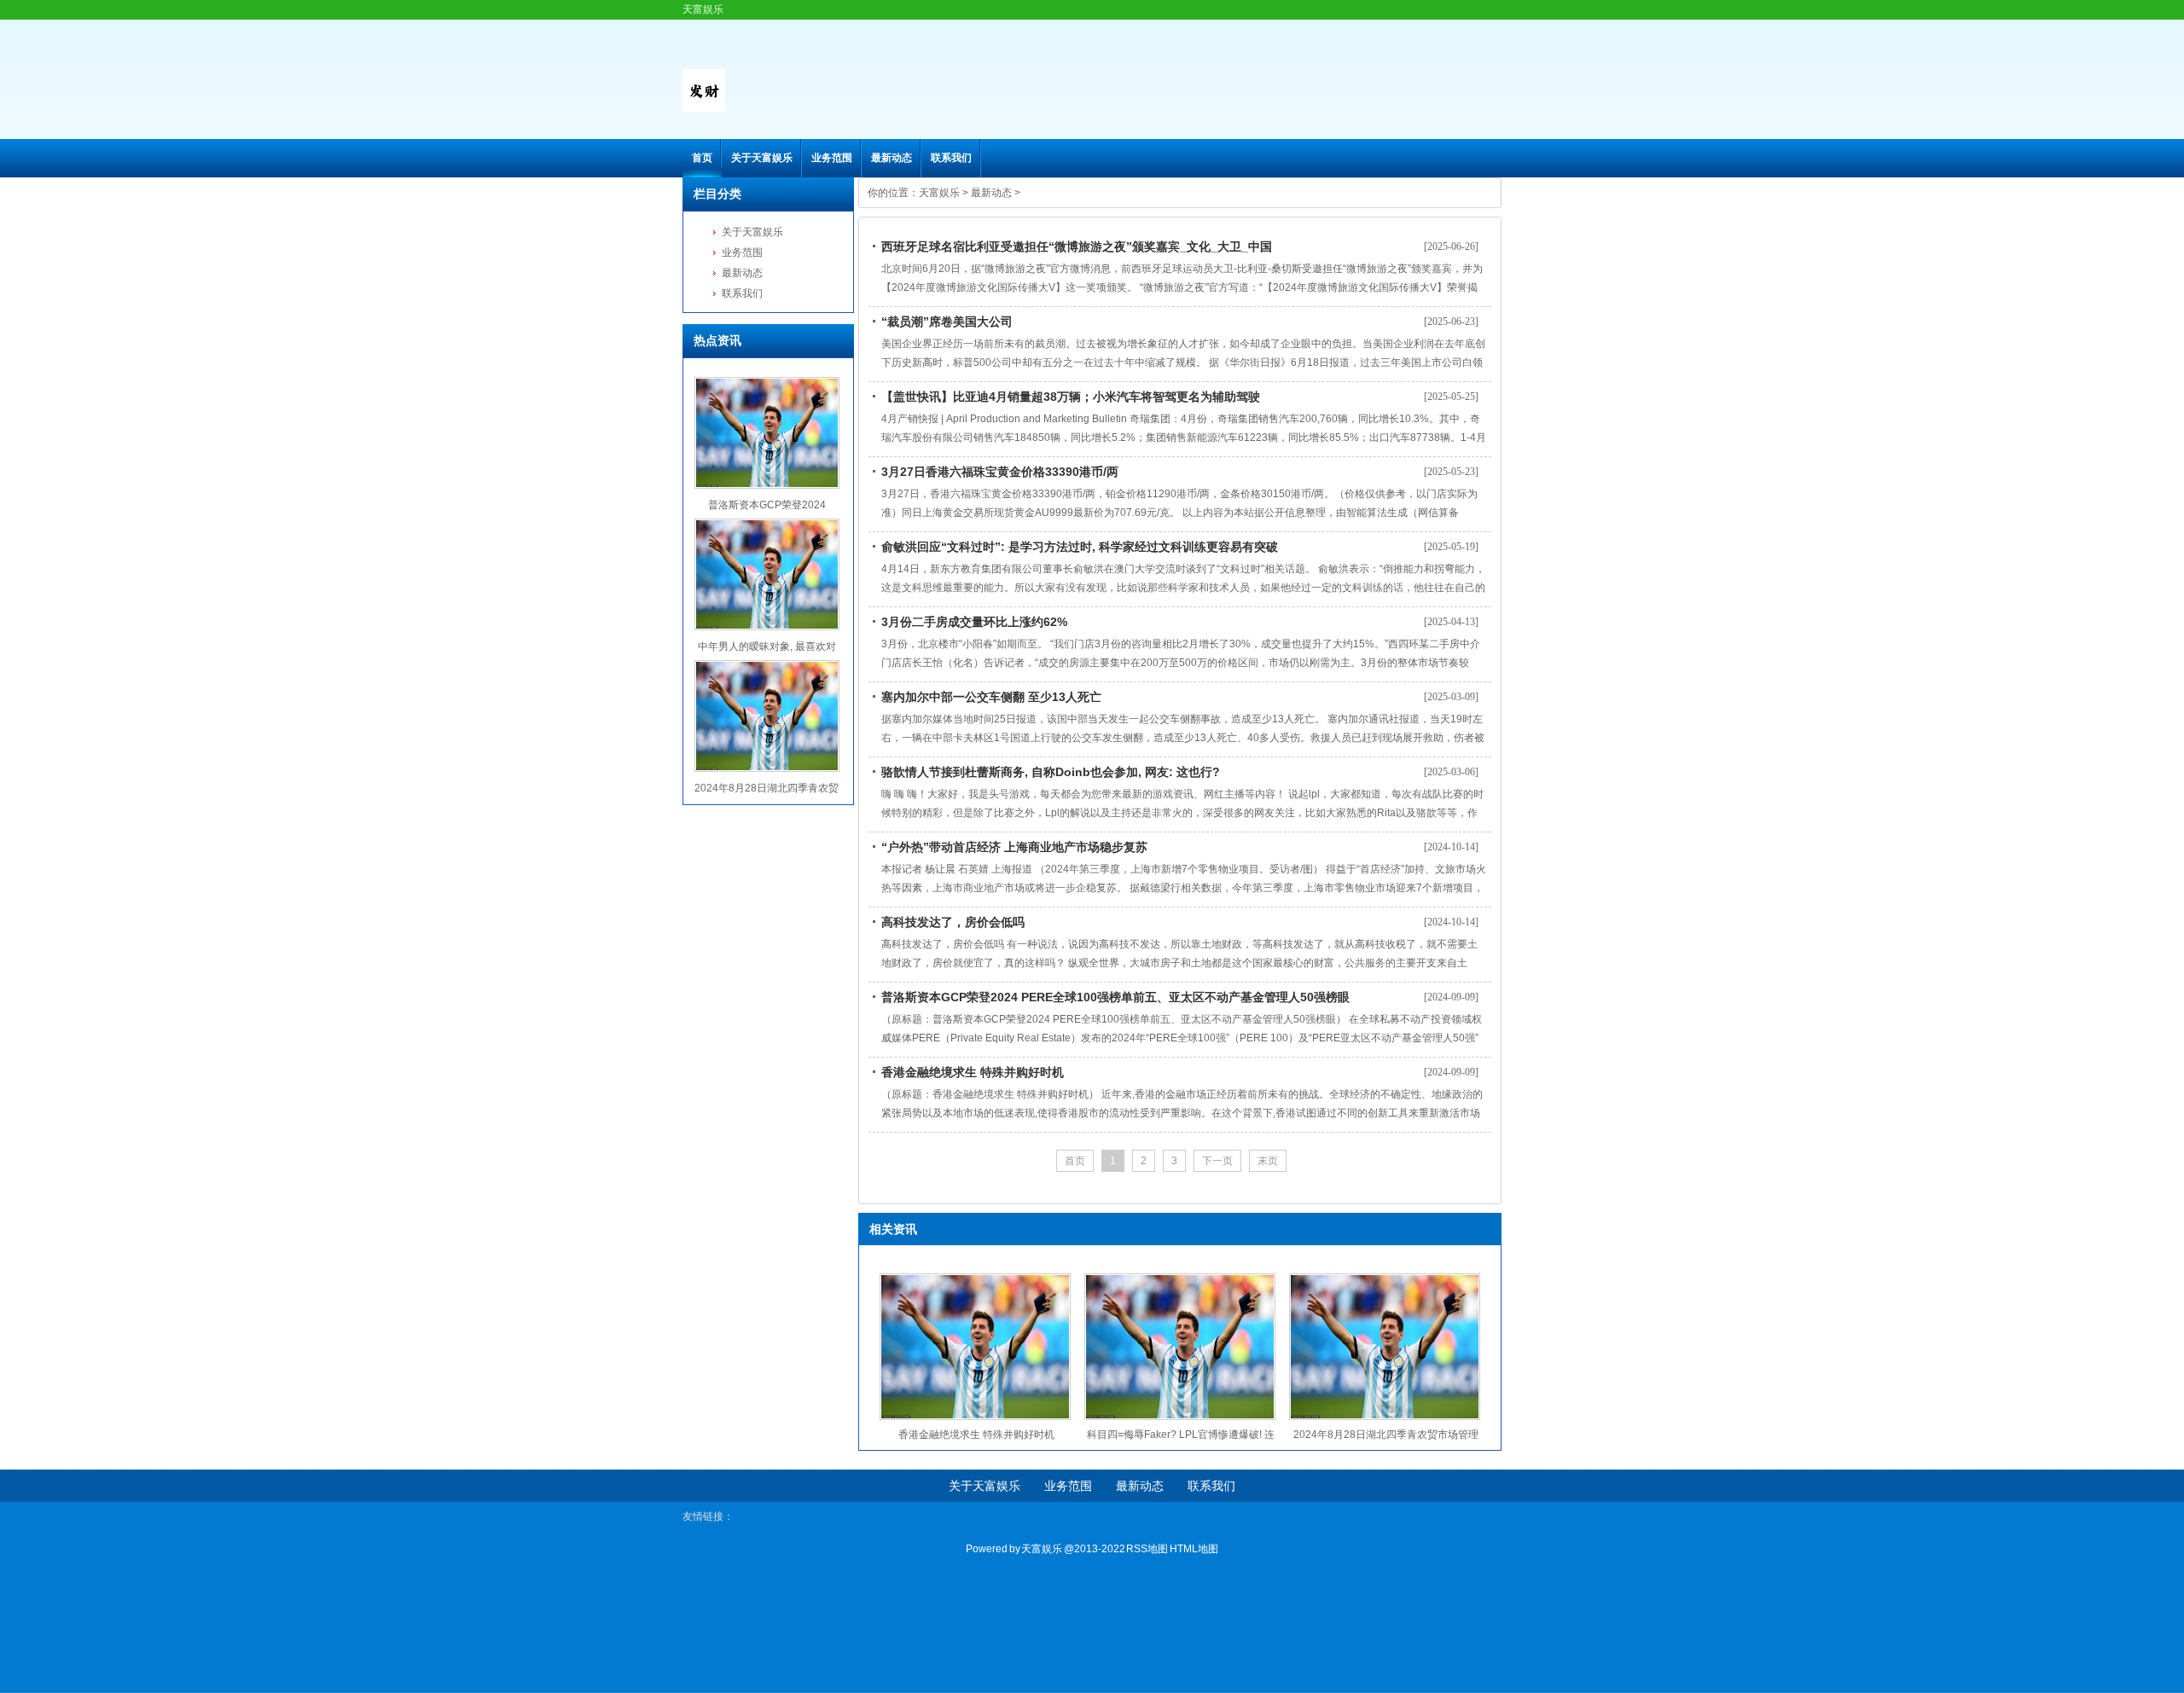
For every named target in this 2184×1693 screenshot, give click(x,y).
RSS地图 (1147, 1549)
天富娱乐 (939, 193)
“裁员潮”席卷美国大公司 (947, 322)
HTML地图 (1194, 1549)
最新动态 (892, 158)
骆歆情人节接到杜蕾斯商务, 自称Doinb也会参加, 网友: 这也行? (1051, 772)
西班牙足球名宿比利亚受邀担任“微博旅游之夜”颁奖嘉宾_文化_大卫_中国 (1077, 246)
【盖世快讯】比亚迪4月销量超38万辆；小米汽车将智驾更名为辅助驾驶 (1071, 397)
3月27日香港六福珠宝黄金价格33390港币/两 (1000, 472)
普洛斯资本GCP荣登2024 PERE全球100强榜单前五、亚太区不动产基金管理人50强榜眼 (1115, 997)
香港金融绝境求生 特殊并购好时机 (973, 1072)
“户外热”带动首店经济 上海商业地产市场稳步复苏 (1014, 847)
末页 (1268, 1161)
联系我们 (951, 158)
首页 (702, 158)
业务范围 (832, 158)
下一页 (1217, 1161)
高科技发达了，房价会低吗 (953, 922)
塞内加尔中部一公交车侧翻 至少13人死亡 (991, 697)
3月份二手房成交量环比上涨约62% (974, 622)
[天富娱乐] (704, 108)
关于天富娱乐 (762, 158)
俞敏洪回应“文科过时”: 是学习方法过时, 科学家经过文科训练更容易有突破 (1080, 547)
